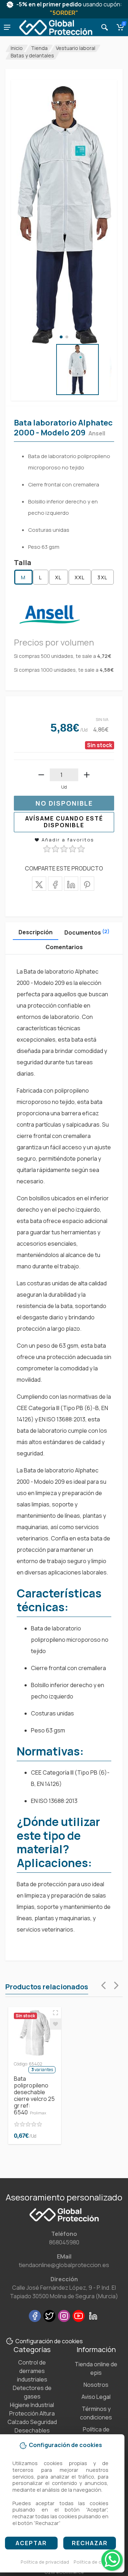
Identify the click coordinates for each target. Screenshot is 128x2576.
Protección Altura (32, 2413)
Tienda (39, 48)
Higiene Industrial (32, 2405)
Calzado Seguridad (32, 2422)
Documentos (87, 932)
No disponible (64, 803)
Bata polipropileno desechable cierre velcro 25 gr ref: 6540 (34, 2095)
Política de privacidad (45, 2562)
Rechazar (90, 2543)
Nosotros (96, 2385)
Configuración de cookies (49, 2341)
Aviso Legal (96, 2397)
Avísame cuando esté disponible (64, 822)
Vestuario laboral (76, 48)
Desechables (32, 2430)
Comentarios (64, 947)
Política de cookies (95, 2562)
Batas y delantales (32, 55)
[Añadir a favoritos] (55, 2024)
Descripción (36, 932)
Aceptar (31, 2543)
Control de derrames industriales (32, 2371)
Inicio (17, 48)
